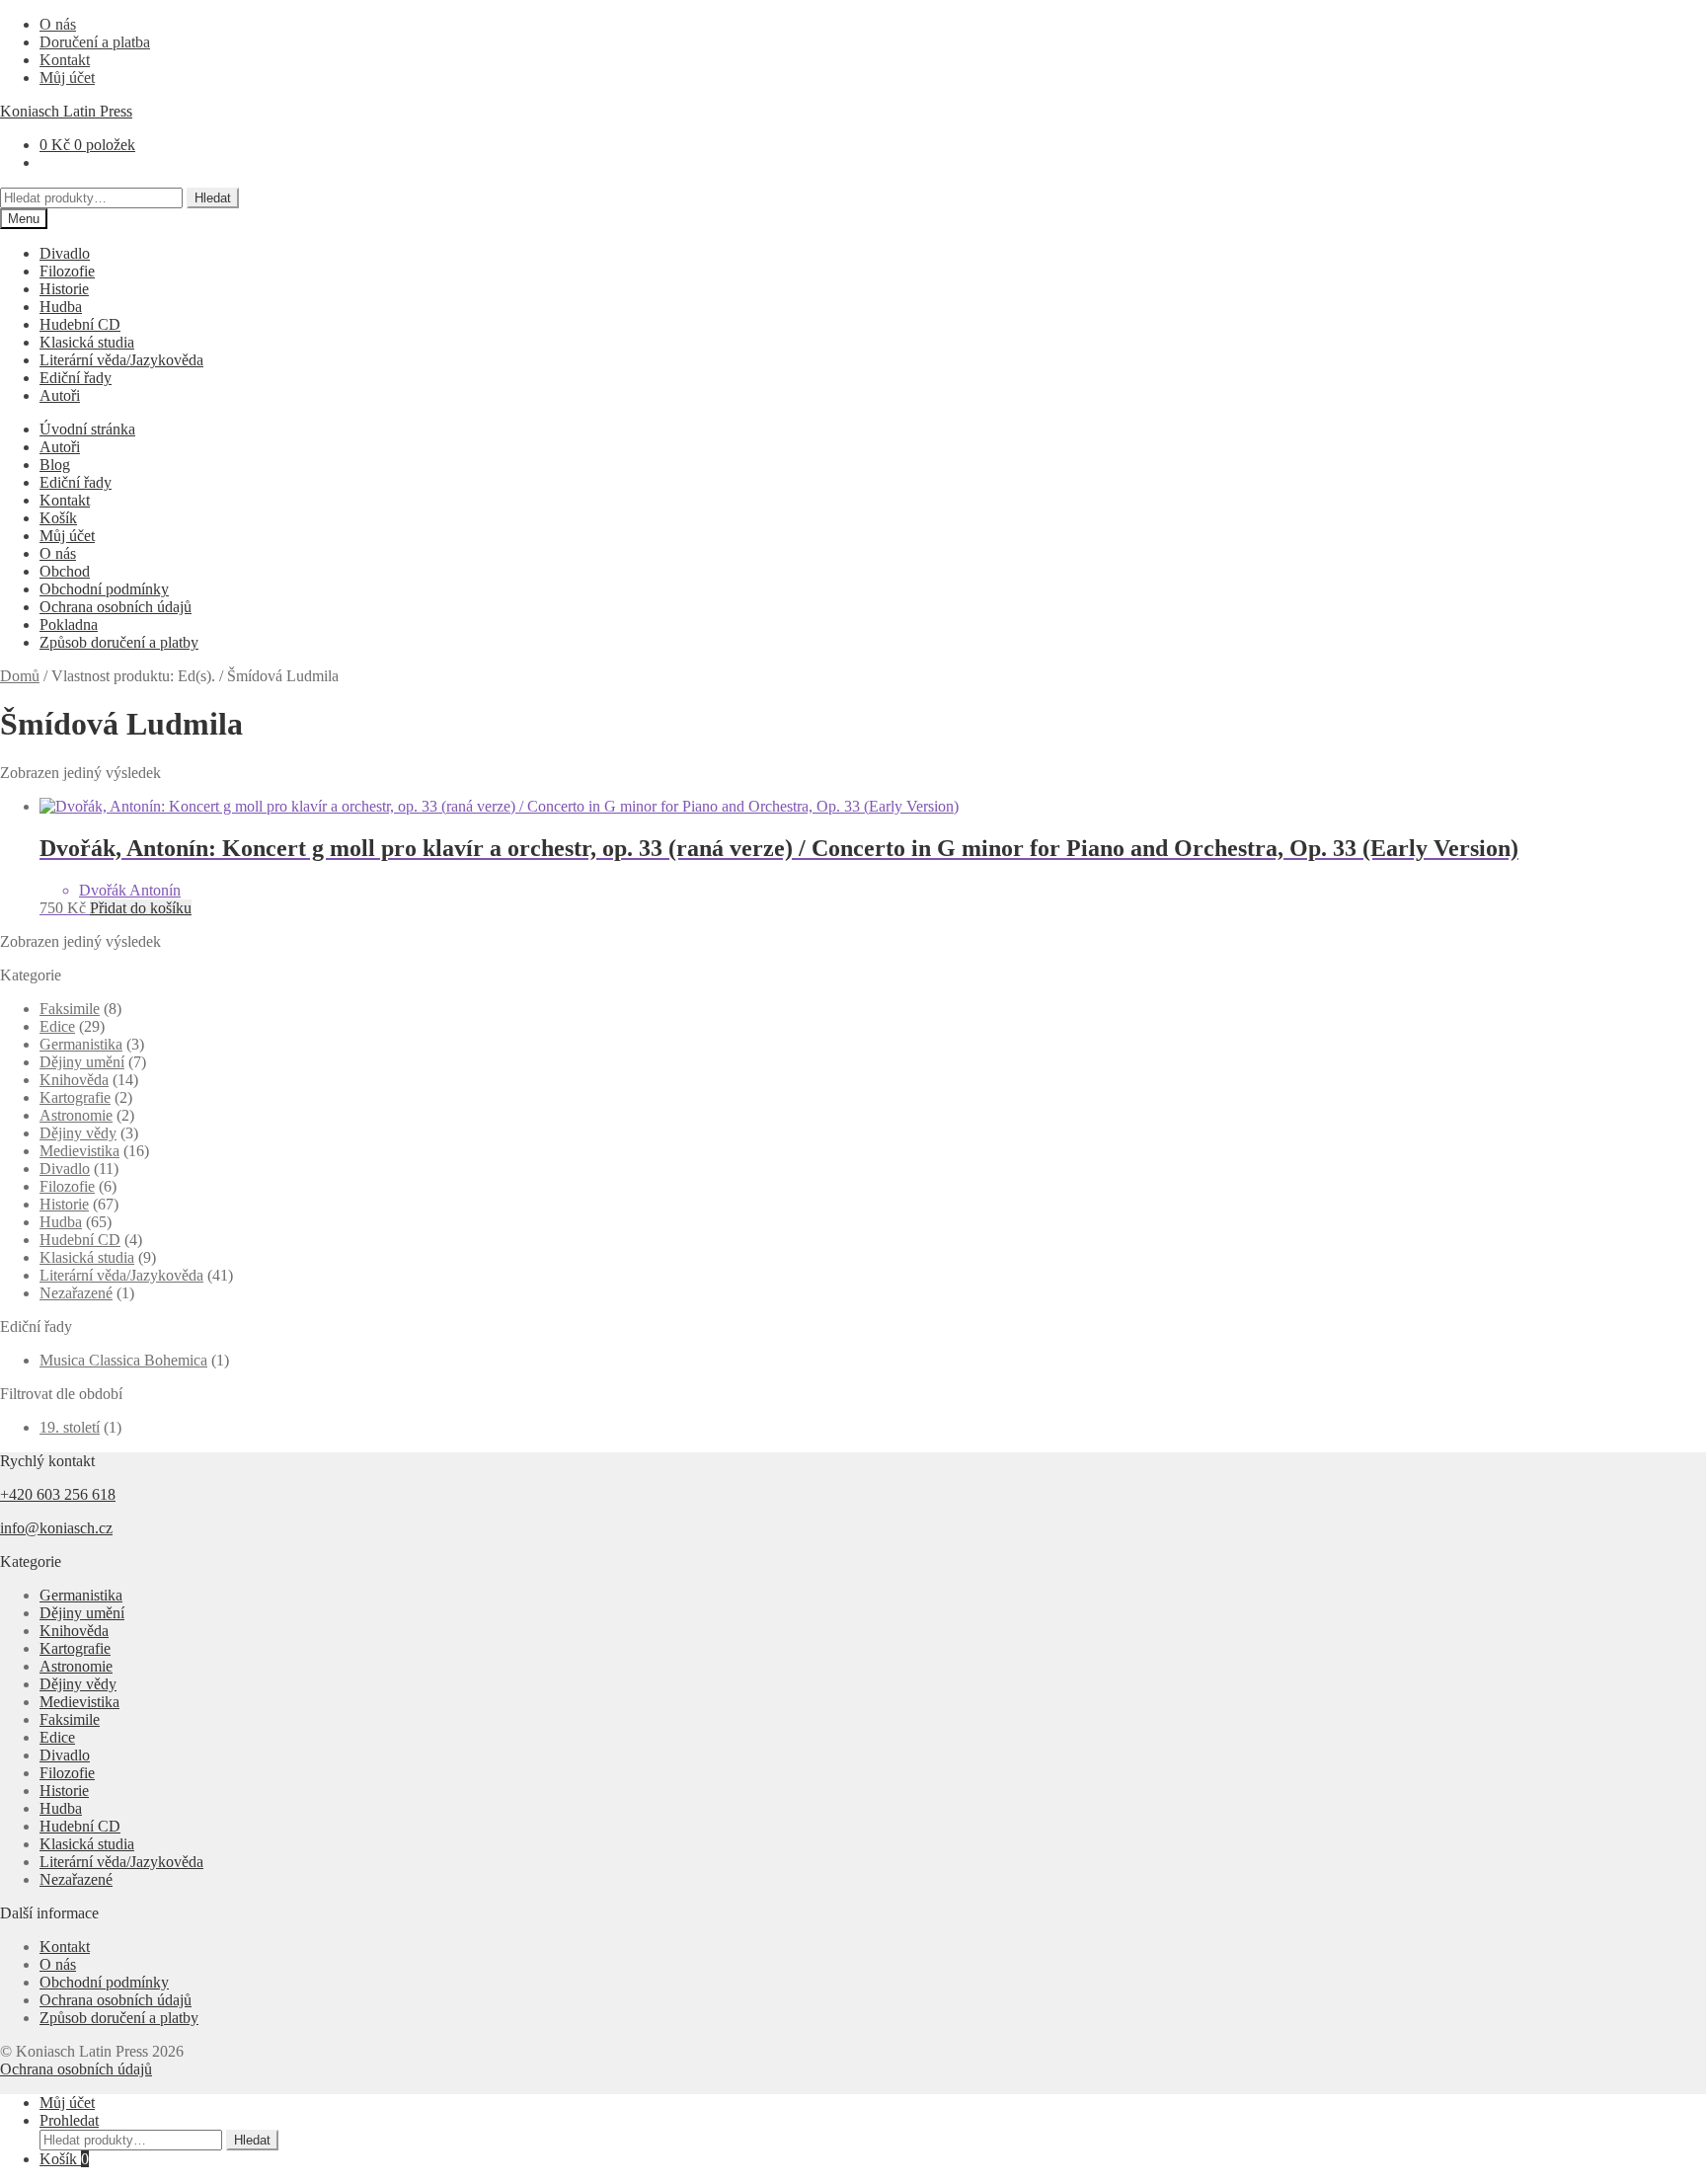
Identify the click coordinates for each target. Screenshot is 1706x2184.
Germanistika (81, 1044)
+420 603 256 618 (58, 1494)
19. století (70, 1427)
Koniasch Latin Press (66, 111)
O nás (58, 24)
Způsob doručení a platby (119, 642)
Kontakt (65, 60)
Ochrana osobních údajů (116, 607)
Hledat (213, 198)
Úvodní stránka (87, 429)
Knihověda (74, 1080)
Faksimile (70, 1009)
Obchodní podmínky (104, 589)
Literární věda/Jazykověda (121, 360)
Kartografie (75, 1097)
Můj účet (67, 78)
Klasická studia (87, 342)
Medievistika (79, 1151)
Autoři (60, 395)
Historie (64, 289)
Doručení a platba (95, 42)
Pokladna (69, 624)
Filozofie (67, 271)
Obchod (65, 571)
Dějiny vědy (78, 1133)
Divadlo (65, 253)
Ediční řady (76, 378)
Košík (58, 518)
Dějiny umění (82, 1062)
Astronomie (76, 1115)
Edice (57, 1026)
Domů (20, 676)
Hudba (61, 307)
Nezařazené (76, 1293)
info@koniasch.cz (56, 1528)
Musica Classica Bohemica (123, 1360)
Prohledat (69, 2120)
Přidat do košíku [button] (141, 908)
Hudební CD (80, 324)
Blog (55, 465)
